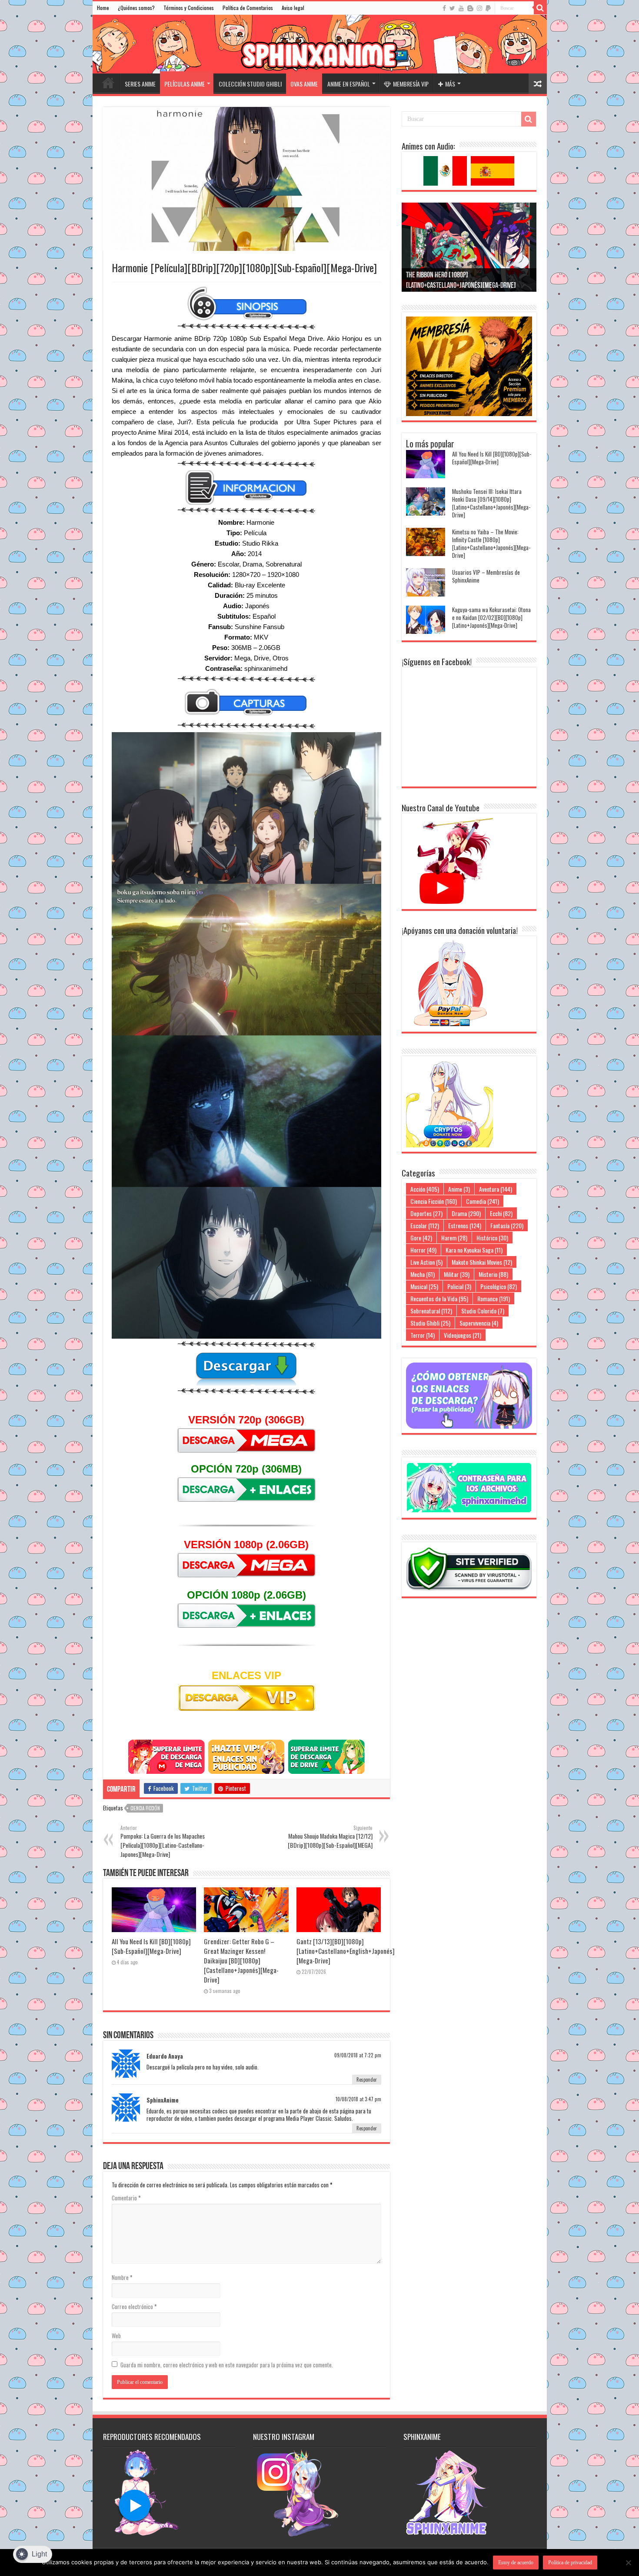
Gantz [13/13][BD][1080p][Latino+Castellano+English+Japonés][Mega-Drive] (346, 1951)
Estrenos (465, 1225)
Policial (459, 1286)
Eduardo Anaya (165, 2056)
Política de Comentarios (248, 8)
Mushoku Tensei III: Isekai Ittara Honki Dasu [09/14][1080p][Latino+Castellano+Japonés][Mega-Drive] (491, 503)
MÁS (450, 84)
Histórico (492, 1238)
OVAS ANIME (304, 84)
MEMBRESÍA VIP (411, 84)
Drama (466, 1213)
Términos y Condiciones (189, 8)
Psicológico (499, 1286)
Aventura (496, 1189)
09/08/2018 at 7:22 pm (358, 2055)
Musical (424, 1286)
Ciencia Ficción (145, 1808)
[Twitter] (452, 8)
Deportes (426, 1213)
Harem (454, 1238)
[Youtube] (461, 8)
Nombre (122, 2277)
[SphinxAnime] (320, 44)
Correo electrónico (134, 2306)
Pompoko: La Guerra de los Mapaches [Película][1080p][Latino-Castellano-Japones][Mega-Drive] (163, 1841)
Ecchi (501, 1213)
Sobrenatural (431, 1311)
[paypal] (488, 8)
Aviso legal (293, 8)
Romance (494, 1298)
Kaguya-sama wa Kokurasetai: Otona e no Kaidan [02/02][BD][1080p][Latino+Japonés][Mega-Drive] (491, 617)
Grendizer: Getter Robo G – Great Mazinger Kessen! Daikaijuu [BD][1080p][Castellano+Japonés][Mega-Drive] (241, 1960)
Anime (459, 1189)
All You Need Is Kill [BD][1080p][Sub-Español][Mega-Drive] (151, 1946)
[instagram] (479, 8)
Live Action (426, 1262)
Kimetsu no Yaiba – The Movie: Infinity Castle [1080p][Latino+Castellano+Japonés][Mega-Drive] (491, 543)
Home (103, 8)
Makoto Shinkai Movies (482, 1262)
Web (116, 2336)
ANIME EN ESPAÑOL (349, 84)
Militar (457, 1274)
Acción (425, 1189)
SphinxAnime (163, 2100)
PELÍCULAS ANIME (185, 84)
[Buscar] (540, 8)
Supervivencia (479, 1323)
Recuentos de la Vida (439, 1298)
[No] (628, 2563)
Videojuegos (463, 1335)
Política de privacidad (570, 2563)
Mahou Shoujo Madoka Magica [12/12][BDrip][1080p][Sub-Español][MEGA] (330, 1837)
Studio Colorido (483, 1311)
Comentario (126, 2198)
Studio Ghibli (430, 1323)
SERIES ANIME (140, 84)
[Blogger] (470, 8)
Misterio (493, 1274)
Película (255, 533)
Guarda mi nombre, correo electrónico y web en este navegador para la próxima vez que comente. (227, 2365)
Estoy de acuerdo (516, 2563)
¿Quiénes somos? (136, 8)
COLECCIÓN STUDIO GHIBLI (250, 84)
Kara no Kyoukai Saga (474, 1250)
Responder (367, 2079)
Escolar (425, 1225)
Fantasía (507, 1225)
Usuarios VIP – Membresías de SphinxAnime (486, 576)
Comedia (483, 1201)
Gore (421, 1238)
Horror (423, 1250)
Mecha (423, 1274)
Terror (423, 1335)
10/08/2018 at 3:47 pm (358, 2099)
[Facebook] (444, 8)
